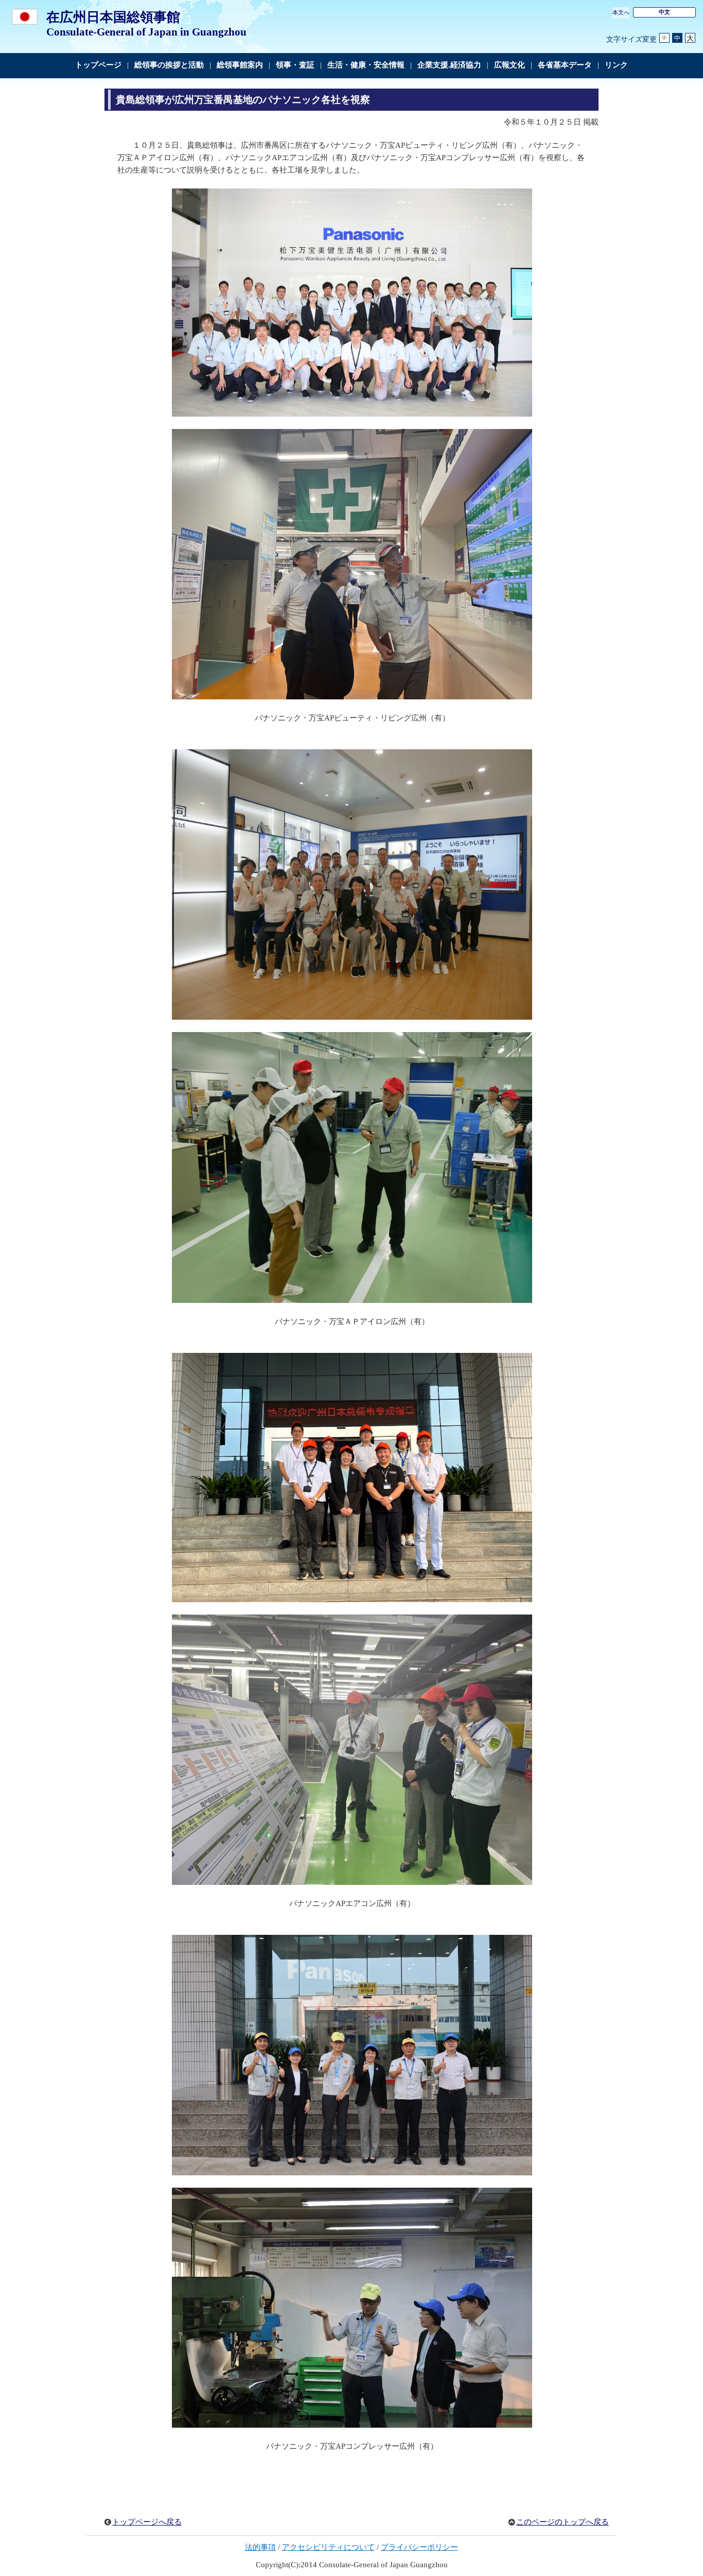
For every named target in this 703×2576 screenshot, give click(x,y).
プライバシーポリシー (419, 2547)
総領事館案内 (240, 65)
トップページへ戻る (147, 2522)
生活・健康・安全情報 (366, 65)
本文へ (621, 12)
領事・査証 (295, 65)
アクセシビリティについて (328, 2547)
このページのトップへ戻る (563, 2522)
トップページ (98, 65)
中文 (664, 12)
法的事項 (260, 2547)
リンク (616, 65)
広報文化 (509, 65)
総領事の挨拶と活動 (169, 65)
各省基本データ (565, 65)
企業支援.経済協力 (449, 65)
